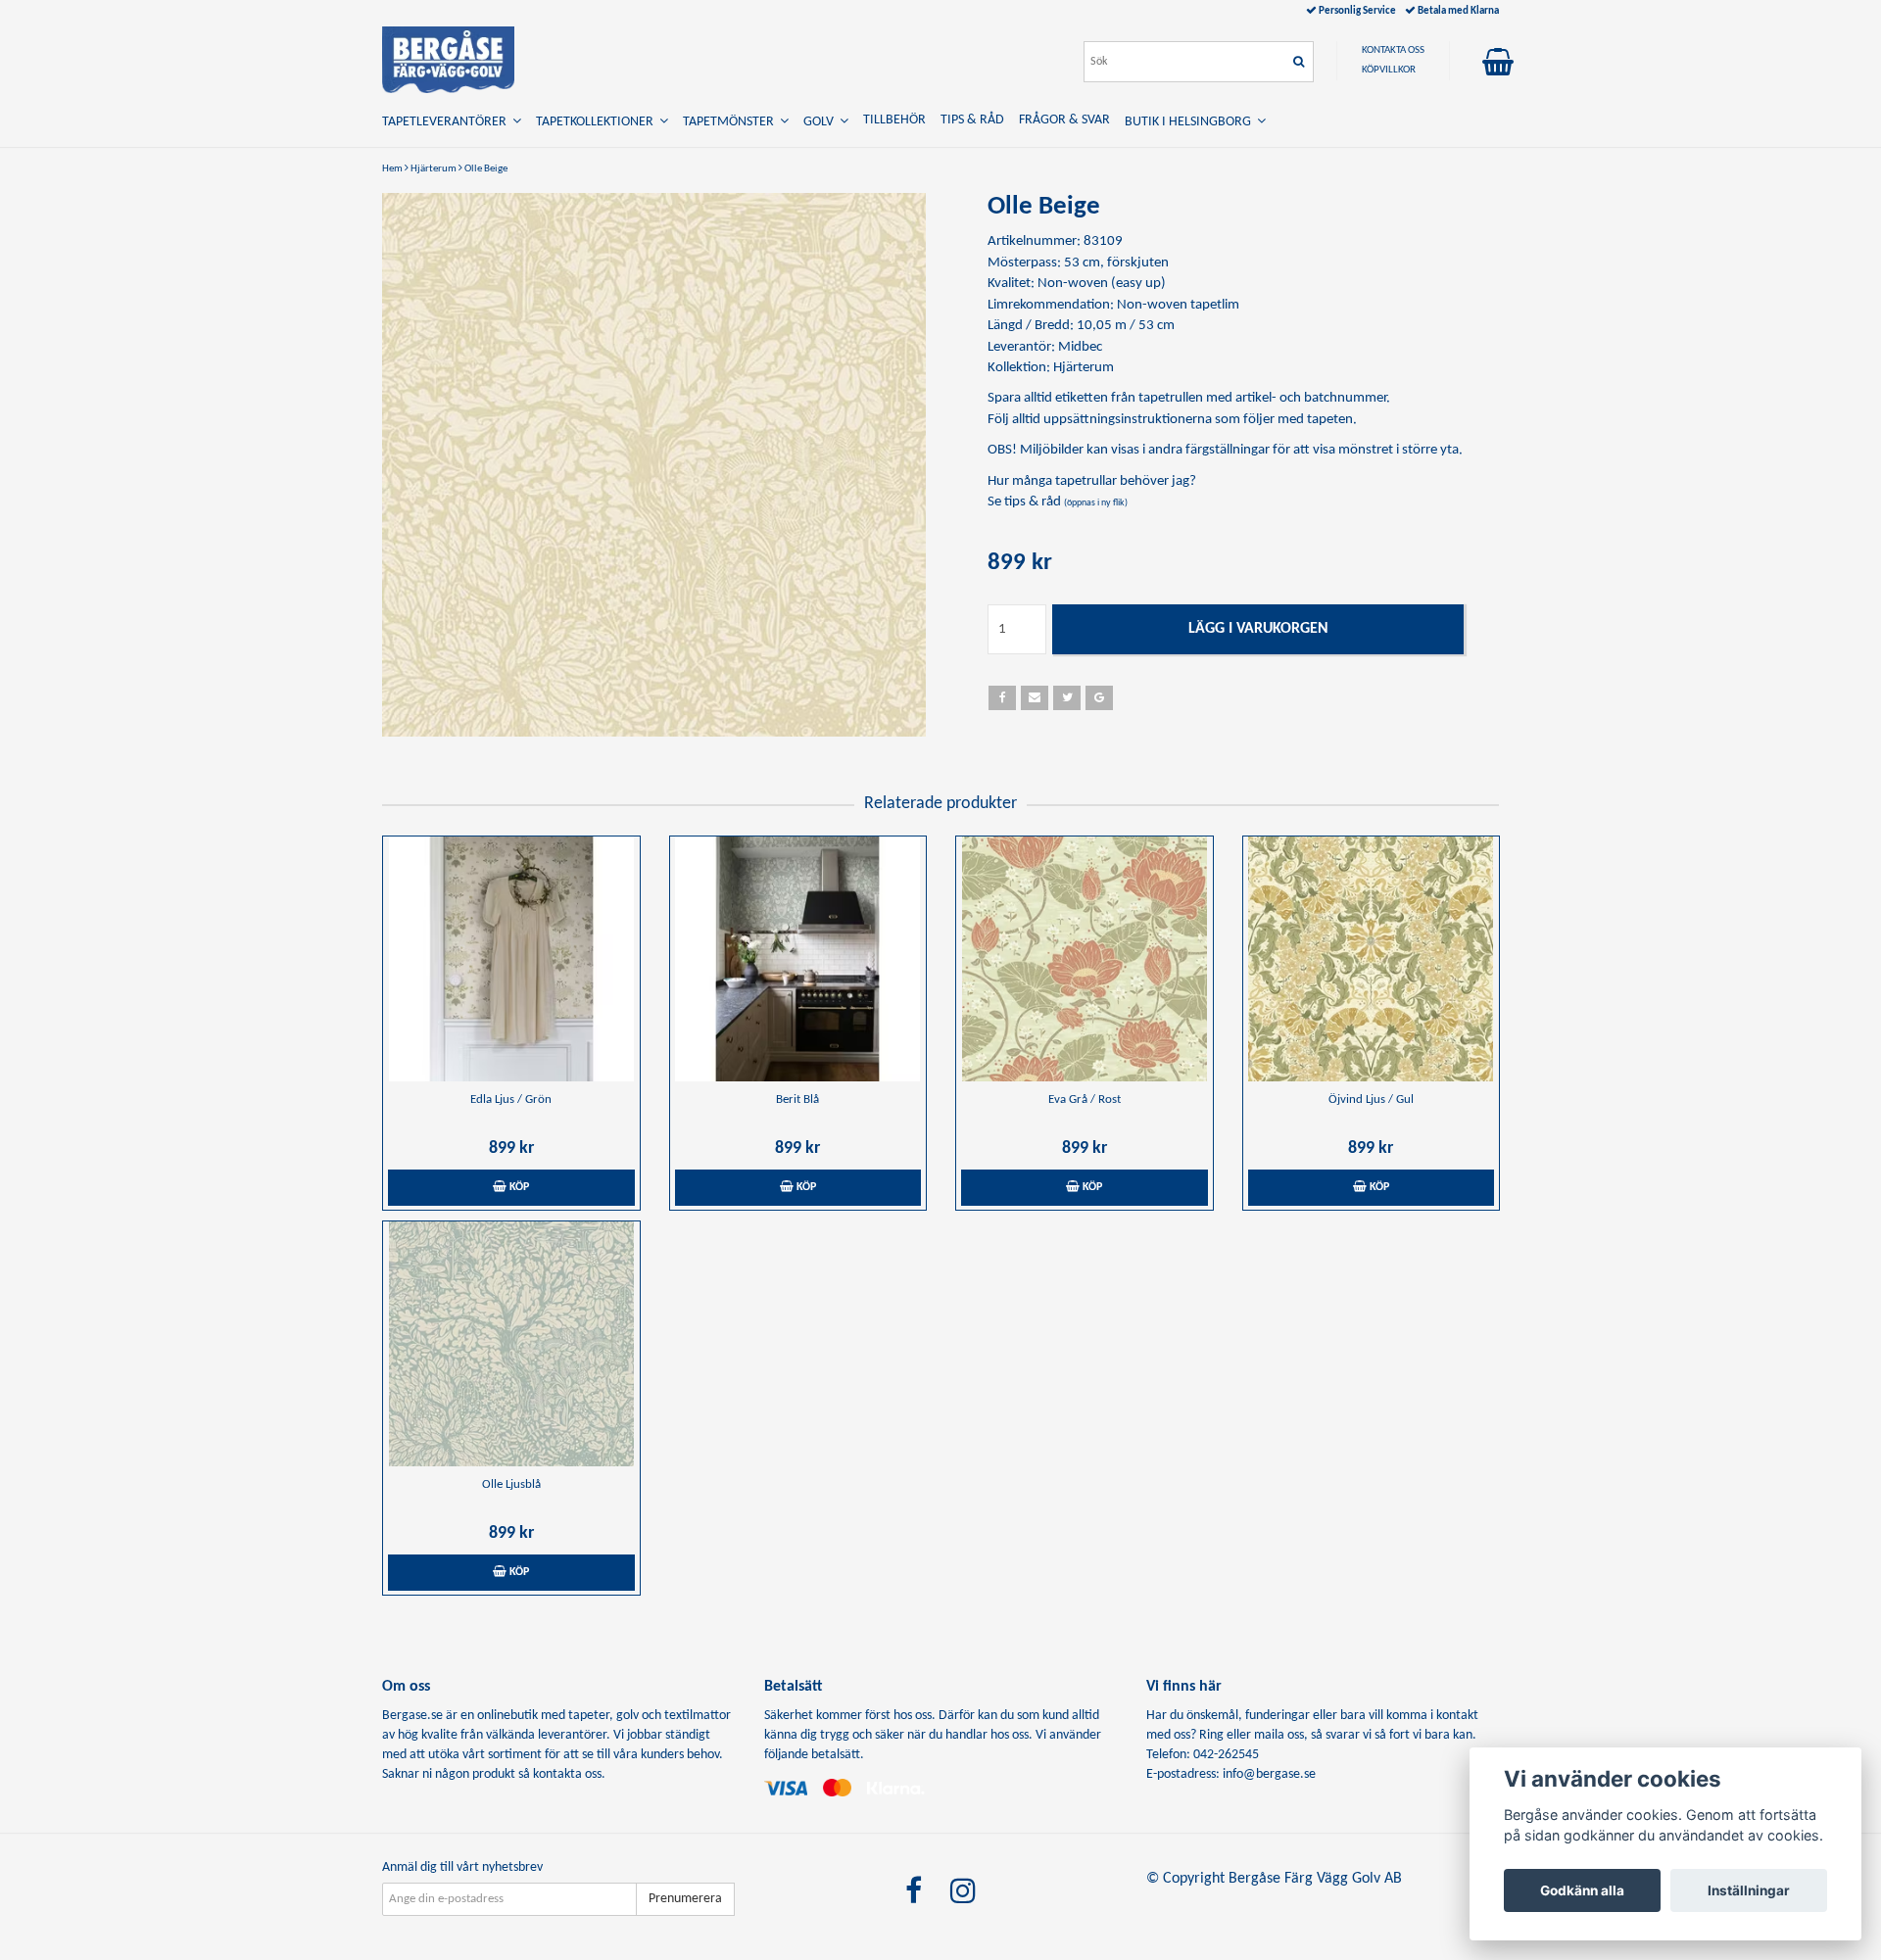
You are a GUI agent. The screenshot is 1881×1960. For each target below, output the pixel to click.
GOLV (821, 122)
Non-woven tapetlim (1178, 305)
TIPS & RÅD (972, 120)
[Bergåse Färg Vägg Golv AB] (448, 60)
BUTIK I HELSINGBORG (1191, 122)
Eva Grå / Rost (1085, 1100)
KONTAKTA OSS (1393, 50)
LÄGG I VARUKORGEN (1258, 629)
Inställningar (1749, 1890)
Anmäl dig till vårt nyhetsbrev (462, 1867)
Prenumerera (685, 1899)
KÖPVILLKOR (1389, 70)
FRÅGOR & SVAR (1064, 120)
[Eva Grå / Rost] (1085, 959)
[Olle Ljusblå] (511, 1344)
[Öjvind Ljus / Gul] (1372, 959)
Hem (392, 169)
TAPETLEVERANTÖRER (447, 122)
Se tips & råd (1058, 502)
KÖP (518, 1187)
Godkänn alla (1582, 1890)
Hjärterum (434, 169)
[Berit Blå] (798, 959)
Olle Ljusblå (511, 1484)
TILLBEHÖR (894, 120)
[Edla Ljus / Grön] (511, 959)
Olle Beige (486, 169)
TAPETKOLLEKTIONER (598, 122)
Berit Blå (797, 1100)
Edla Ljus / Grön (511, 1100)
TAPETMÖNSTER (731, 122)
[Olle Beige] (654, 465)
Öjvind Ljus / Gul (1371, 1100)
